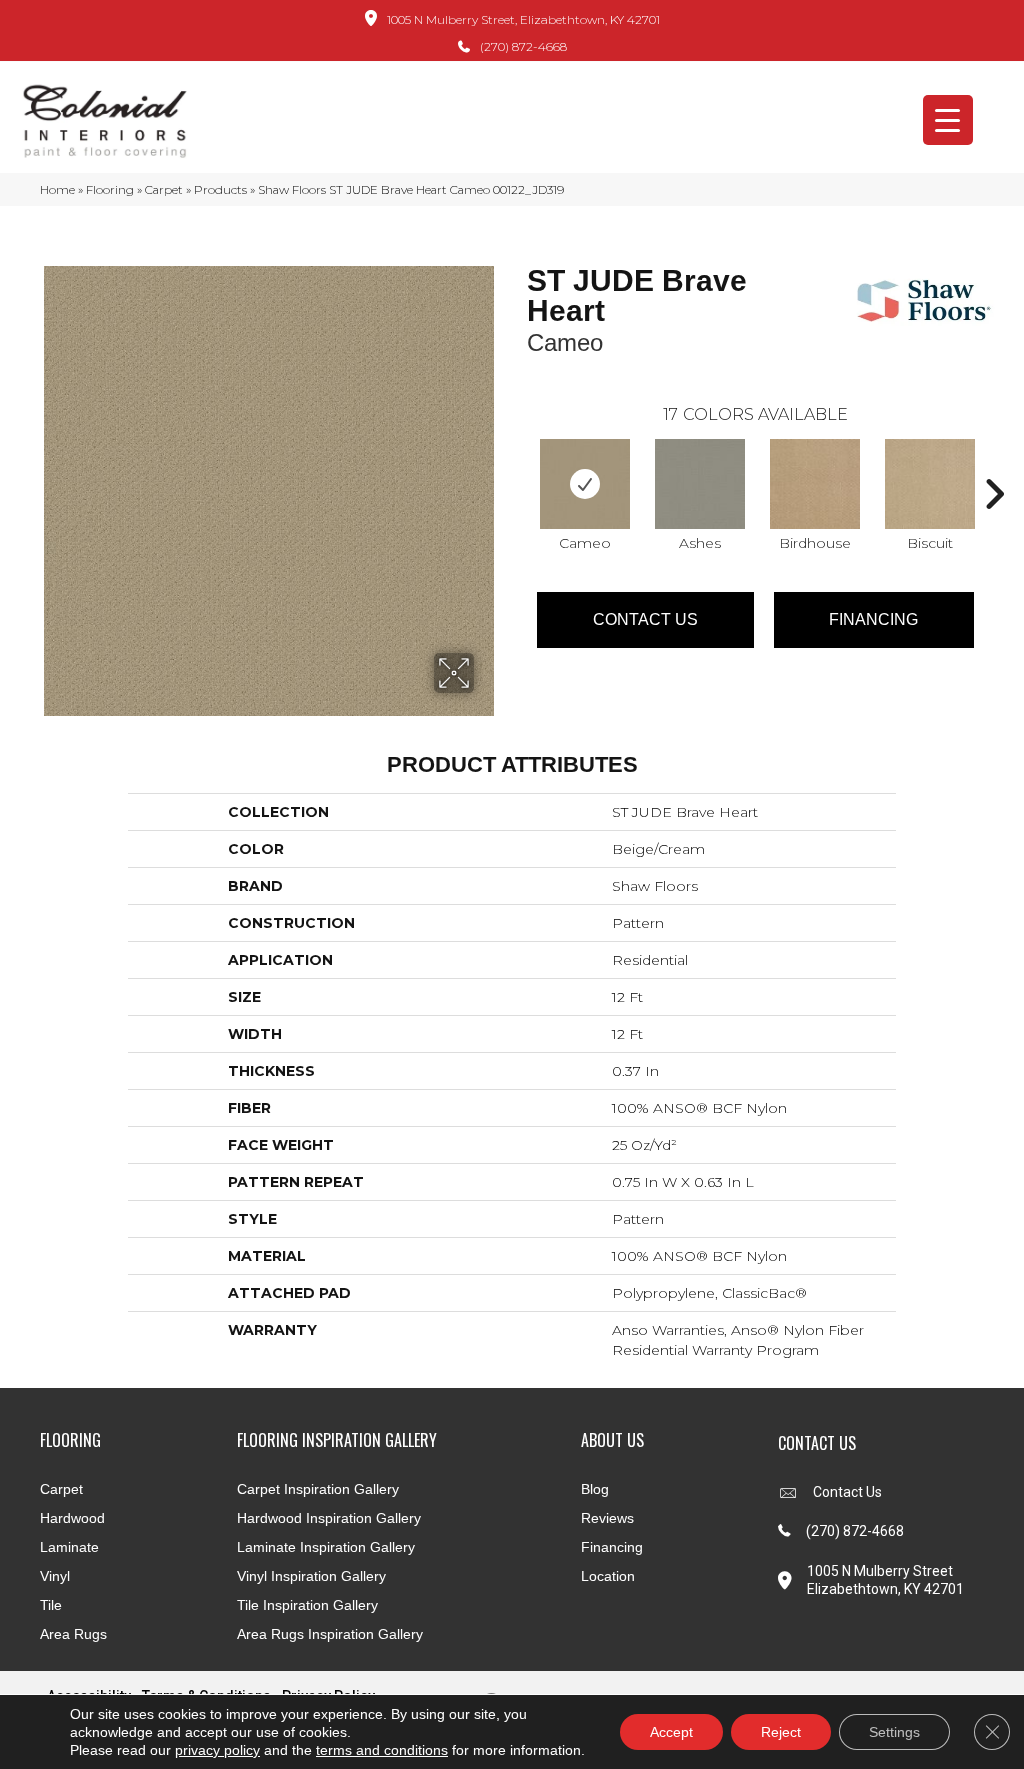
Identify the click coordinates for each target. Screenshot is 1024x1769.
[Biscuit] (930, 484)
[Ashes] (700, 484)
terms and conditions (382, 1750)
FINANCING (873, 619)
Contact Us (645, 619)
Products (220, 189)
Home (57, 189)
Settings (894, 1732)
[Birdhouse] (815, 484)
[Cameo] (585, 484)
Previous (517, 464)
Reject (781, 1732)
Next (994, 464)
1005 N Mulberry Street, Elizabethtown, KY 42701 (523, 19)
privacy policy (217, 1750)
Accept (671, 1732)
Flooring (110, 189)
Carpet (164, 189)
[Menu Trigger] (948, 120)
